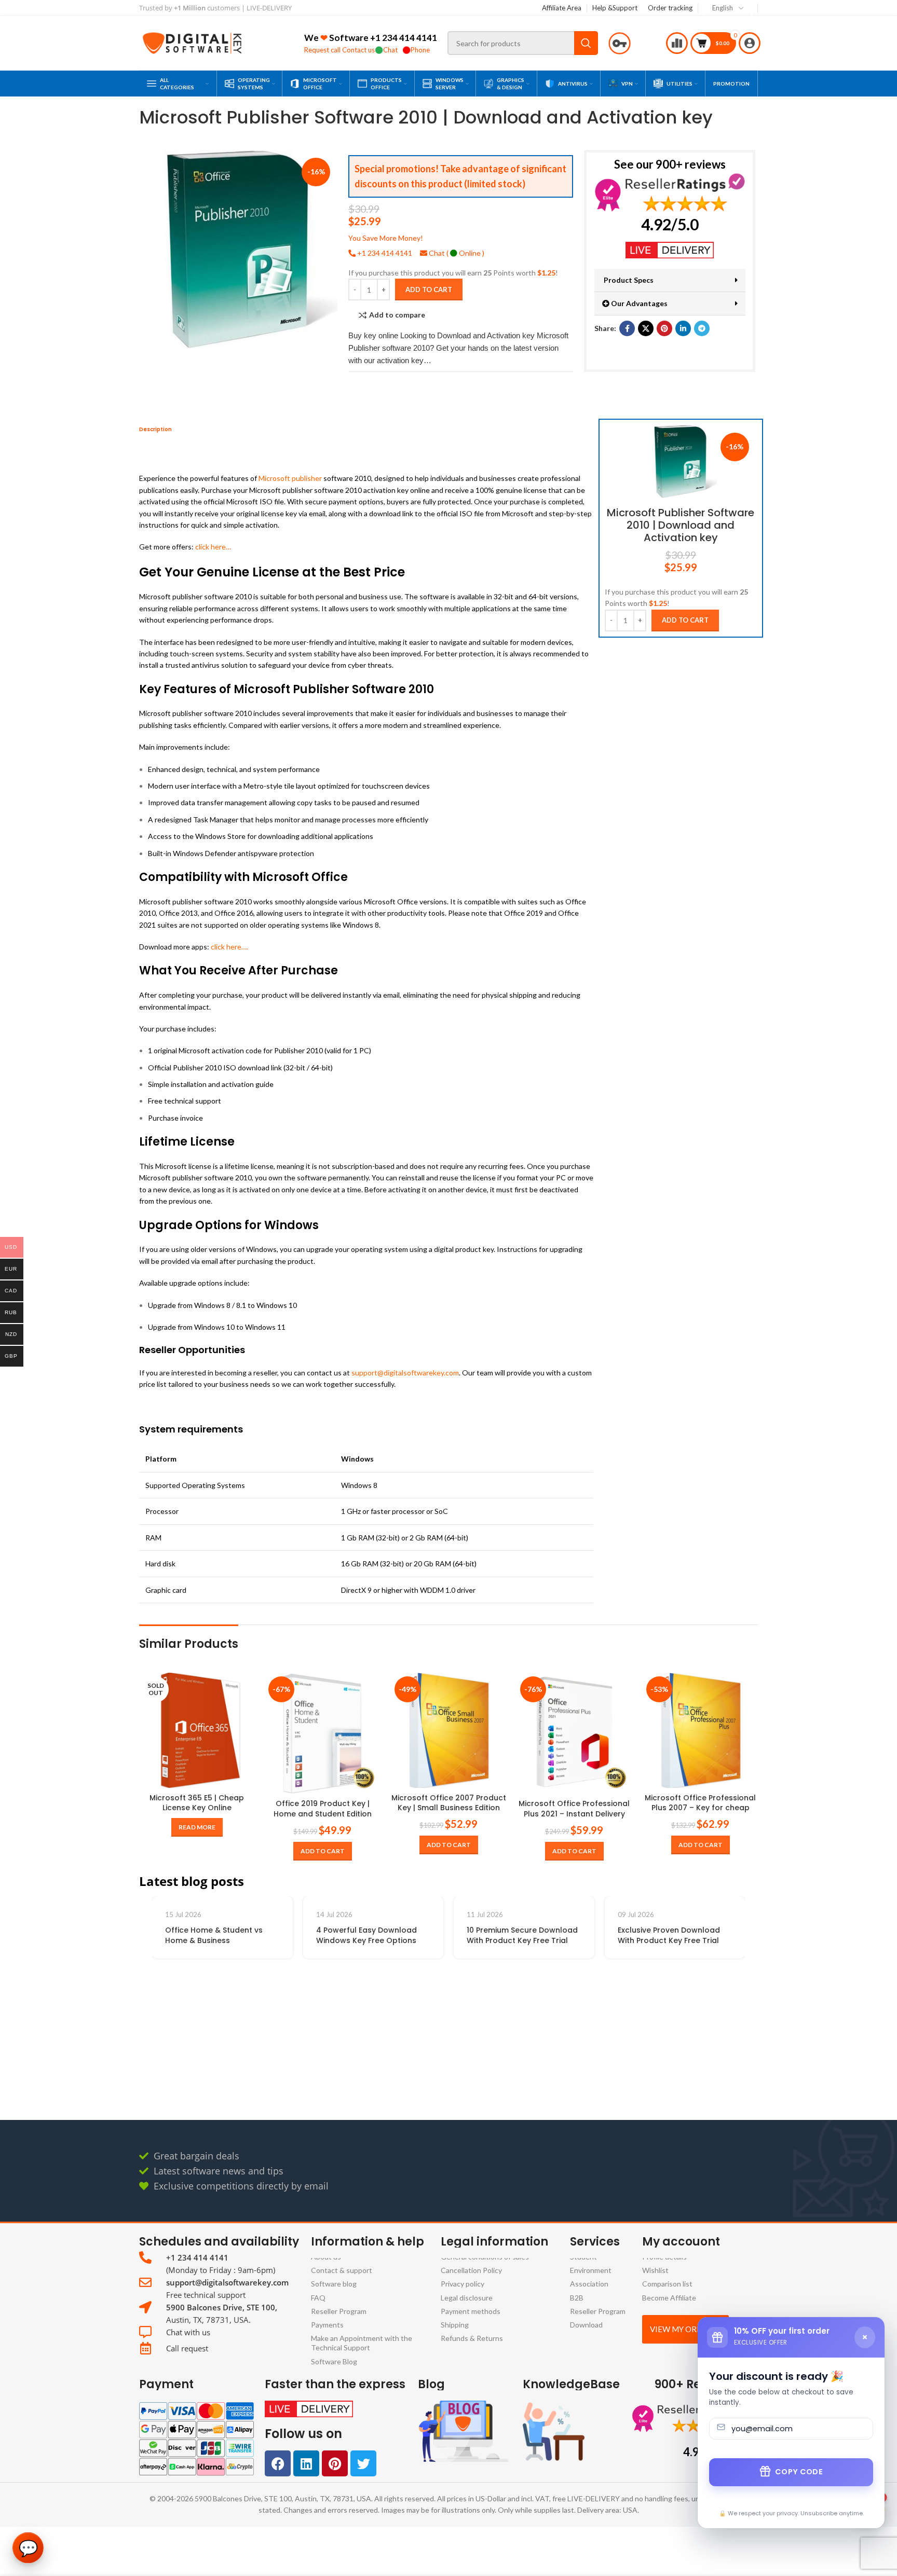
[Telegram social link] (702, 328)
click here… (213, 547)
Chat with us (188, 2332)
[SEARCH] (586, 43)
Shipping (455, 2325)
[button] (670, 280)
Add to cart (429, 289)
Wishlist (655, 2271)
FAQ (318, 2298)
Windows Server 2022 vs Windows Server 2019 (693, 2076)
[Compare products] (678, 43)
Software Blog (334, 2361)
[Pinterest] (335, 2463)
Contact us (358, 50)
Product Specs (628, 280)
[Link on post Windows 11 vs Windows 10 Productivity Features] (253, 1967)
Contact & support (342, 2271)
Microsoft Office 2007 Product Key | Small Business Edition (448, 1803)
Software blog (334, 2284)
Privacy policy (463, 2284)
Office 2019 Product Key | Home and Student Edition (323, 1809)
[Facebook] (278, 2463)
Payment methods (471, 2311)
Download (586, 2325)
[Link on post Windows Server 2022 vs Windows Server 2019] (705, 1967)
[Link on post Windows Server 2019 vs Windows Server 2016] (554, 1967)
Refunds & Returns (472, 2338)
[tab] (155, 430)
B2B (577, 2298)
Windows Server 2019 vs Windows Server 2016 (541, 2076)
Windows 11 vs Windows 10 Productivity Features (244, 2076)
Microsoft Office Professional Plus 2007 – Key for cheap (700, 1803)
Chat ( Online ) (456, 253)
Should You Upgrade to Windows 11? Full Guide (390, 2076)
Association (589, 2284)
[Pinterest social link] (664, 328)
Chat (390, 50)
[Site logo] (192, 42)
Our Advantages (638, 303)
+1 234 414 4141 (404, 38)
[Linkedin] (306, 2463)
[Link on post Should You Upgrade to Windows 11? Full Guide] (403, 1967)
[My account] (751, 43)
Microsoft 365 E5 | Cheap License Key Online (197, 1803)
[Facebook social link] (627, 328)
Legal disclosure (467, 2298)
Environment (591, 2271)
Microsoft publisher (290, 479)
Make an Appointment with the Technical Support (362, 2343)
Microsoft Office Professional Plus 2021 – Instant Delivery (574, 1809)
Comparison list (667, 2284)
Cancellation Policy (471, 2271)
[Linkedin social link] (683, 328)
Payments (327, 2325)
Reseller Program (339, 2311)
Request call (322, 50)
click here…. (229, 947)
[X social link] (646, 328)
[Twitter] (363, 2463)
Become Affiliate (669, 2298)
